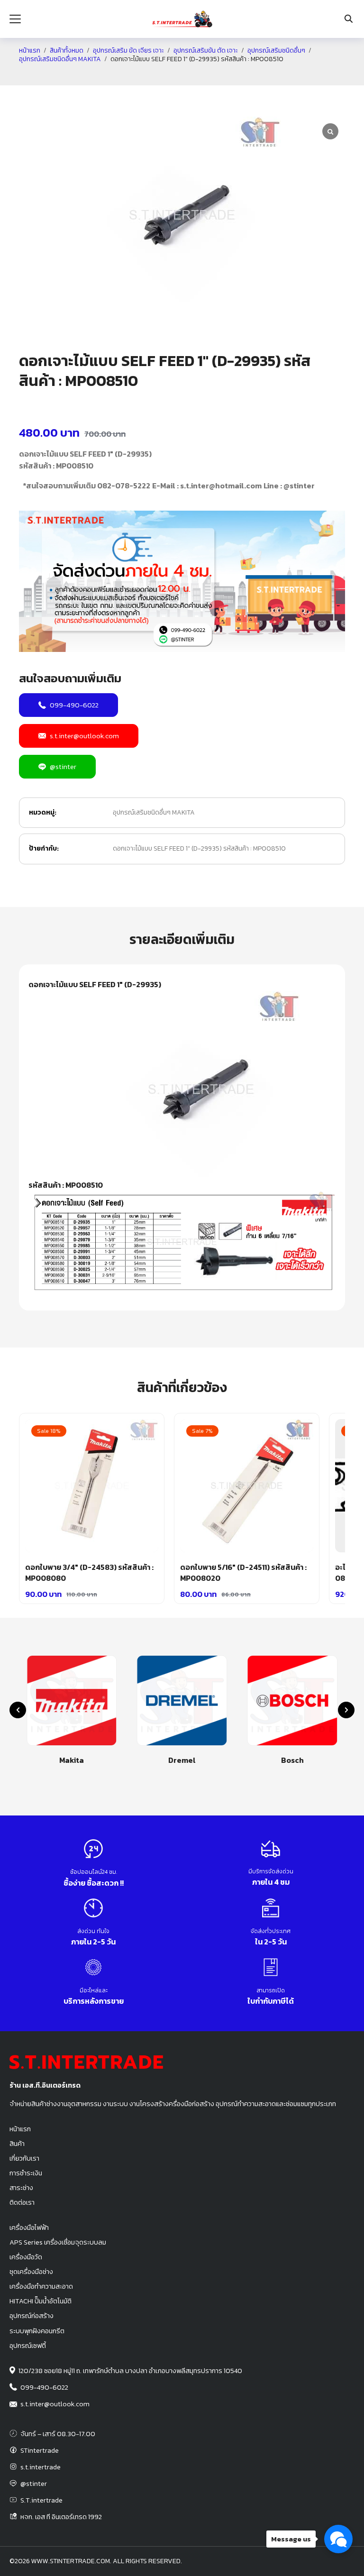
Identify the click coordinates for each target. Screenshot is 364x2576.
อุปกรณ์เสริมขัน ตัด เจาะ (206, 51)
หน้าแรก (30, 51)
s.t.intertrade (41, 2467)
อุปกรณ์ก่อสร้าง (32, 2316)
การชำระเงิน (26, 2173)
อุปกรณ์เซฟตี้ (28, 2346)
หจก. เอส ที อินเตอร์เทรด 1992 (61, 2517)
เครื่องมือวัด (26, 2257)
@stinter (63, 766)
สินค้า (17, 2144)
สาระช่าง (21, 2188)
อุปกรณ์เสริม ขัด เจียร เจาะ (128, 51)
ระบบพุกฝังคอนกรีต (37, 2331)
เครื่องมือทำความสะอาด (41, 2286)
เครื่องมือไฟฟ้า (29, 2228)
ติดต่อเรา (22, 2202)
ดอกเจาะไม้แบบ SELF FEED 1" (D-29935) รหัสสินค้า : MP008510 (199, 848)
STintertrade (40, 2450)
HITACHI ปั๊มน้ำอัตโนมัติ (41, 2301)
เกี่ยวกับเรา (24, 2158)
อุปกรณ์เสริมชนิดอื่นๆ (276, 51)
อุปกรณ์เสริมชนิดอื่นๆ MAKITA (60, 59)
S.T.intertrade (41, 2500)
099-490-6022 (74, 705)
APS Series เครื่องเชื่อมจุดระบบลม (58, 2242)
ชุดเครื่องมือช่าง (31, 2272)
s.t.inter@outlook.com (84, 736)
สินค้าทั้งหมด (67, 51)
